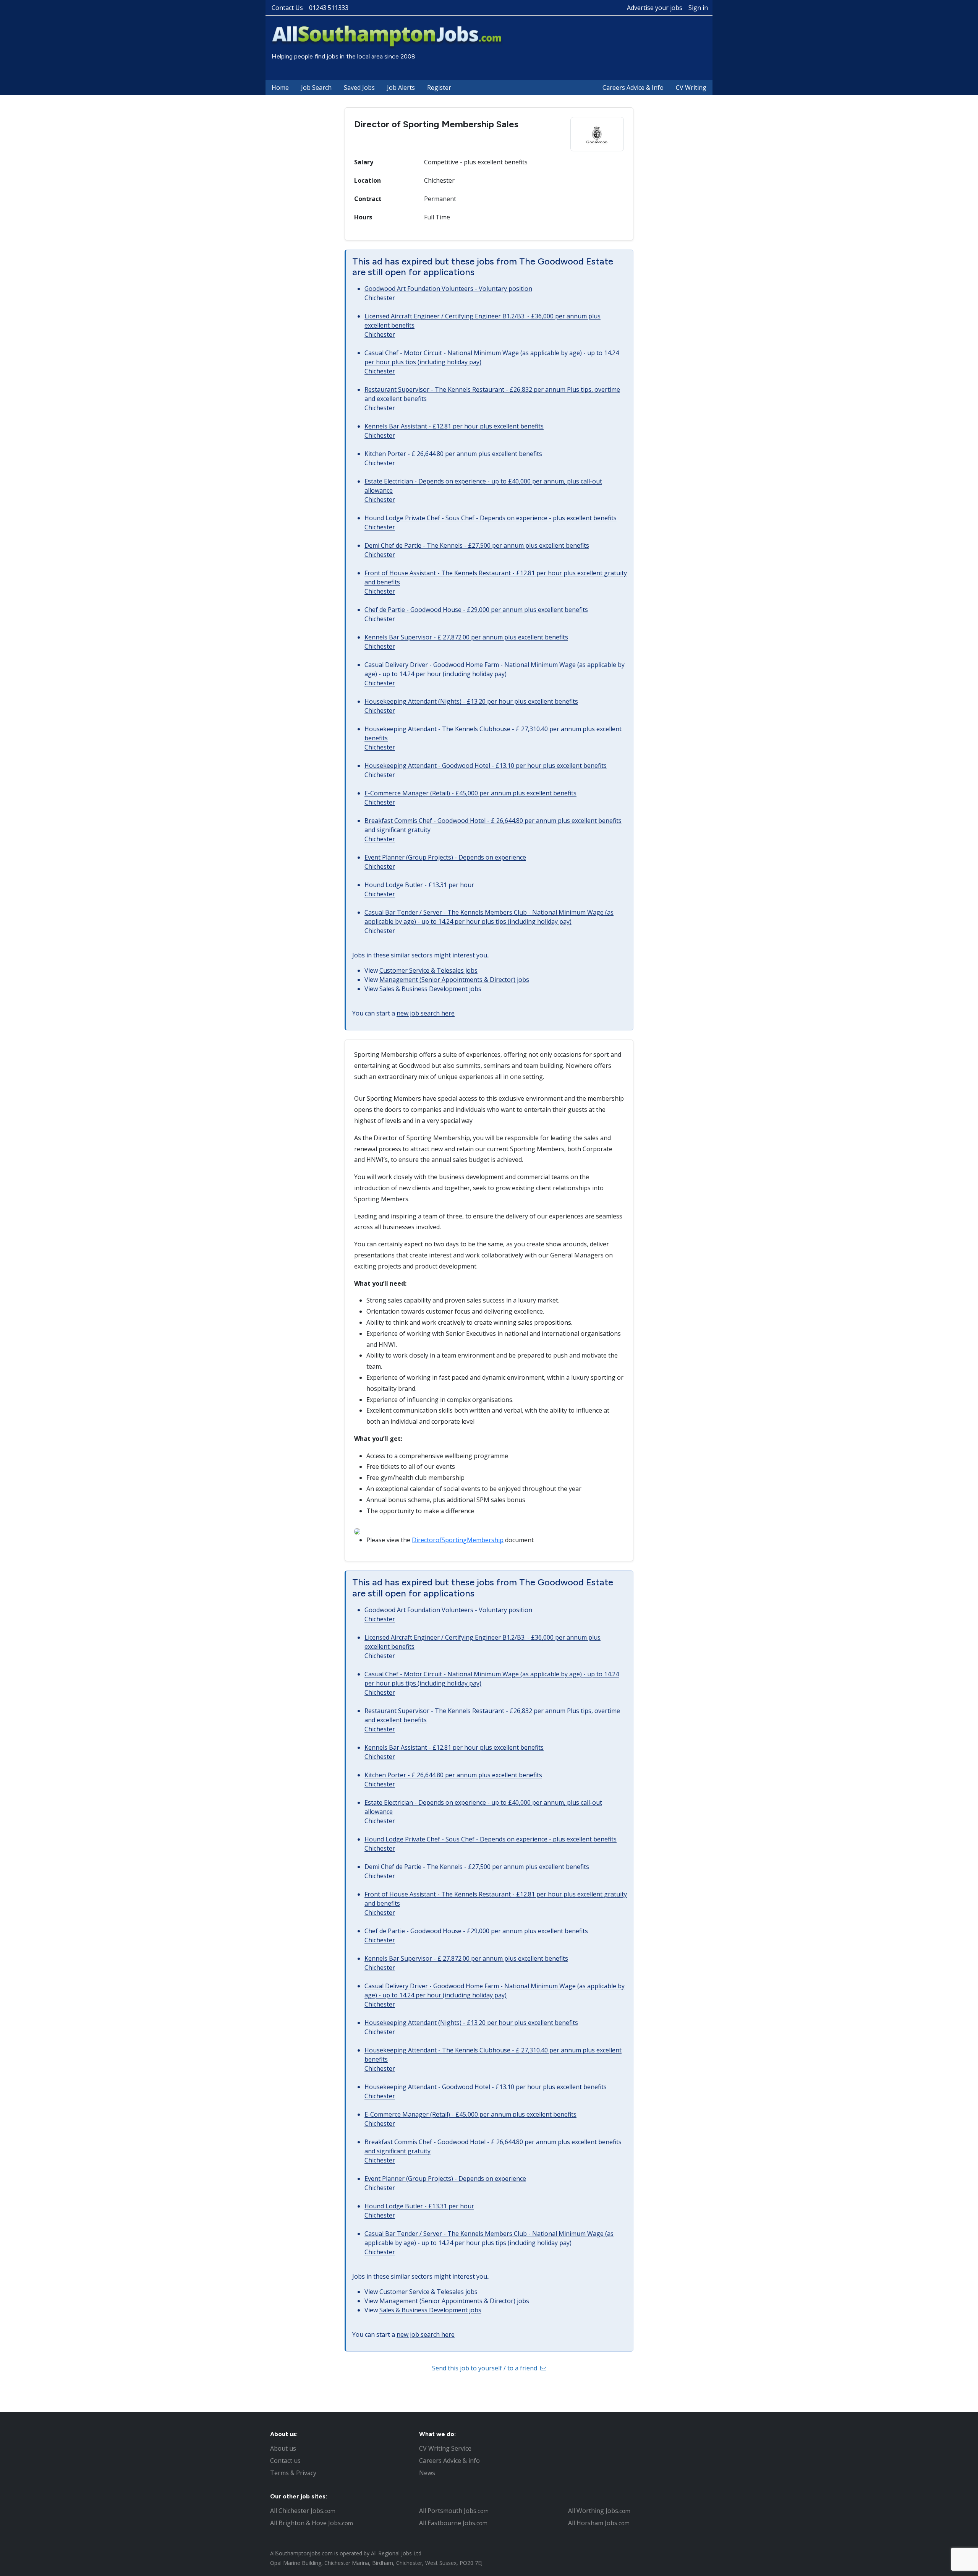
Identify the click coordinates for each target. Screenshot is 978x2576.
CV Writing (691, 88)
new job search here (426, 1013)
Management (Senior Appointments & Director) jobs (454, 980)
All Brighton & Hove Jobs (312, 2523)
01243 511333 (329, 8)
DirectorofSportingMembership (458, 1540)
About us (283, 2448)
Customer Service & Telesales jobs (428, 970)
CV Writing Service (445, 2448)
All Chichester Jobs (303, 2511)
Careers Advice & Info (633, 88)
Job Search (316, 88)
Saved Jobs (359, 88)
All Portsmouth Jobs (454, 2511)
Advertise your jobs (655, 8)
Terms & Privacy (293, 2473)
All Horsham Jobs (599, 2523)
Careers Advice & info (449, 2461)
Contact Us (287, 8)
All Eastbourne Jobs (453, 2523)
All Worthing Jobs (599, 2511)
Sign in (698, 8)
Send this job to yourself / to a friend (485, 2368)
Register (439, 88)
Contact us (285, 2461)
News (427, 2473)
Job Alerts (401, 88)
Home (280, 88)
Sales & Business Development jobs (430, 989)
